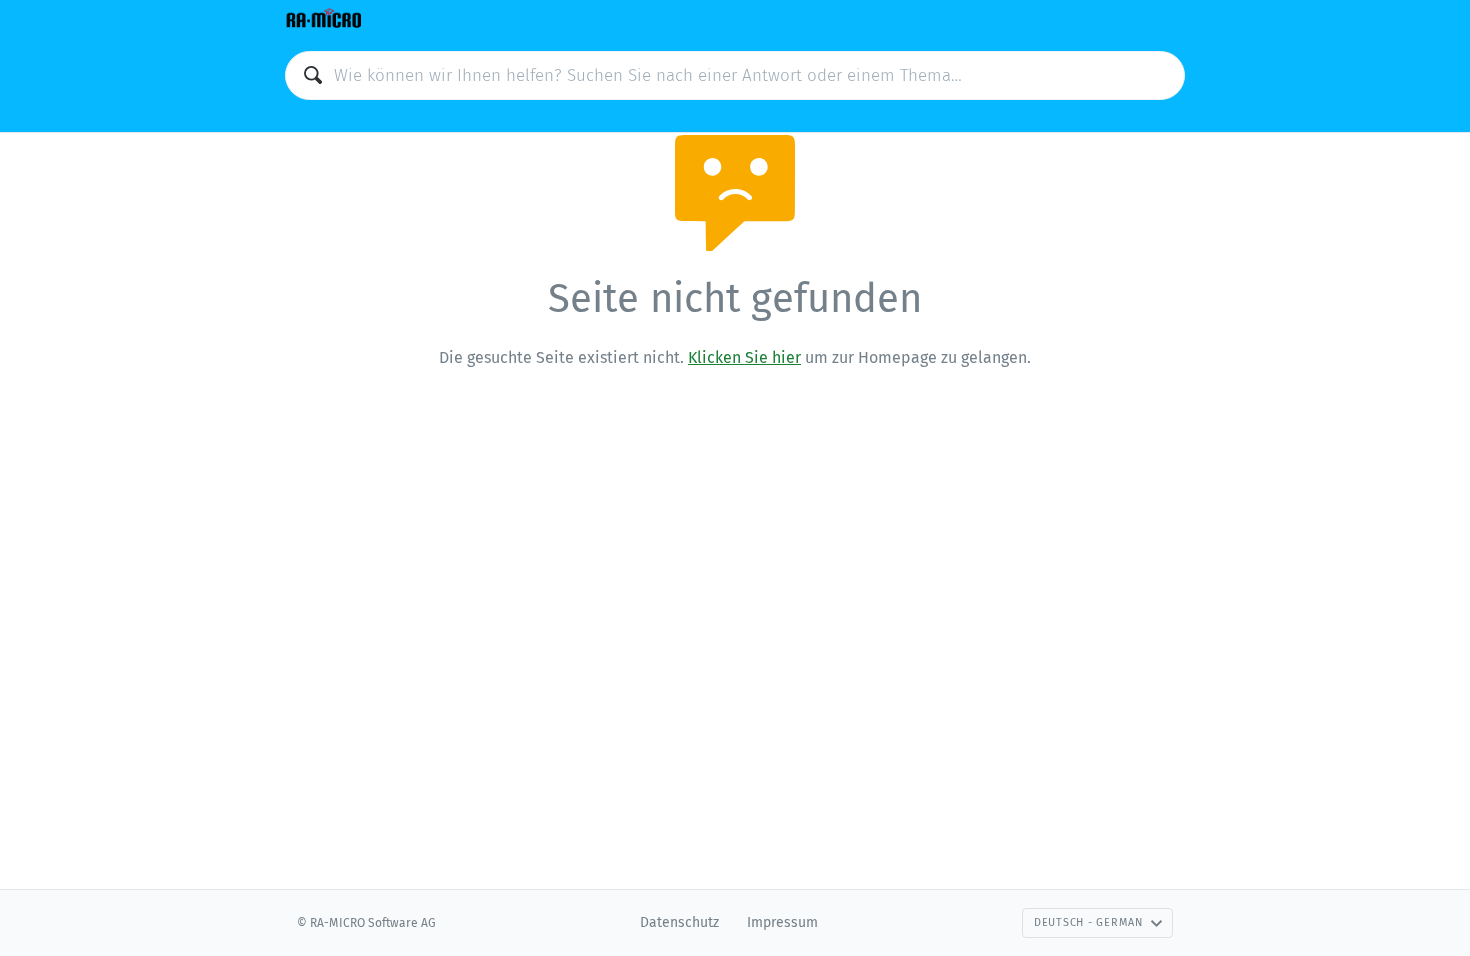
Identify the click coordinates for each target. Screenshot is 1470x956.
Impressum (782, 922)
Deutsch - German (1088, 922)
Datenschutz (679, 922)
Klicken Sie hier (744, 357)
